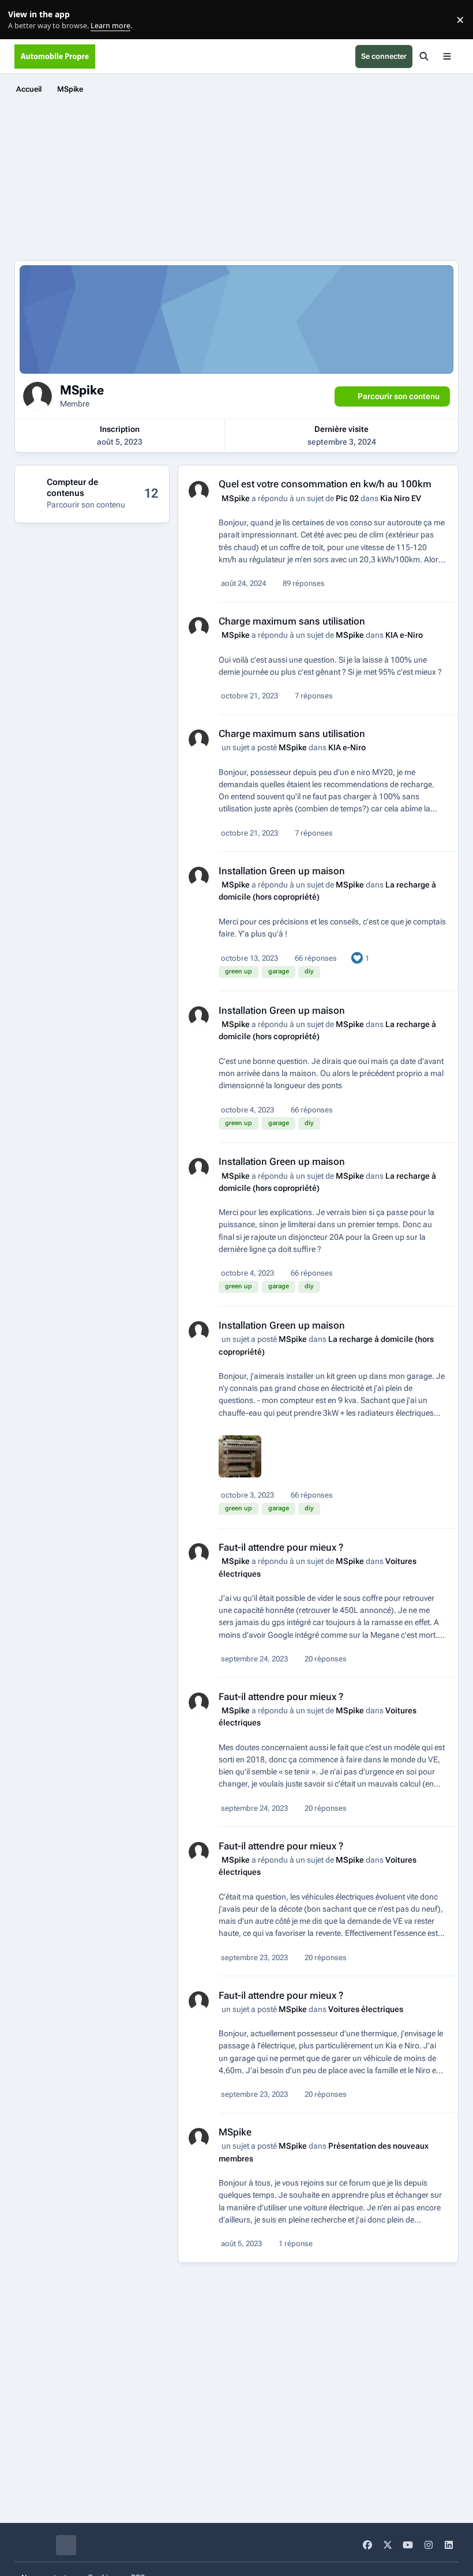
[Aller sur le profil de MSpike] (199, 491)
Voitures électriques (366, 2009)
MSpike (236, 498)
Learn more (22, 20)
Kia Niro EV (401, 498)
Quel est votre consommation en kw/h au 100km (325, 484)
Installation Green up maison (282, 871)
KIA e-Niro (404, 635)
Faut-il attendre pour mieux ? (281, 1547)
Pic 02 (347, 498)
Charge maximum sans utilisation (292, 621)
